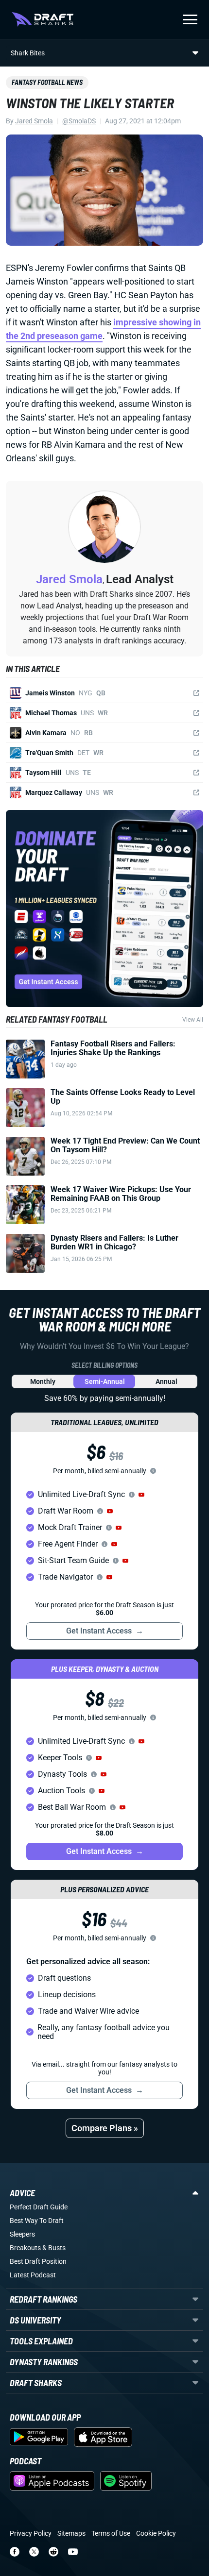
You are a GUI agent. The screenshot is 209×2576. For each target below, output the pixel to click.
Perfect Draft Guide (39, 2207)
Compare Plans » (105, 2128)
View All (193, 1020)
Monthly (43, 1381)
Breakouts (25, 2248)
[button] (141, 1495)
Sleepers (22, 2234)
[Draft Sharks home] (43, 19)
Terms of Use (111, 2533)
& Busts (54, 2248)
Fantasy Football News (47, 82)
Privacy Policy (31, 2533)
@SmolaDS (79, 121)
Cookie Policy (156, 2533)
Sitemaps (71, 2533)
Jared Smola (34, 121)
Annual (166, 1381)
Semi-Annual (105, 1381)
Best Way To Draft (37, 2221)
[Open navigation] (190, 19)
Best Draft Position (38, 2261)
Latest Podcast (33, 2275)
